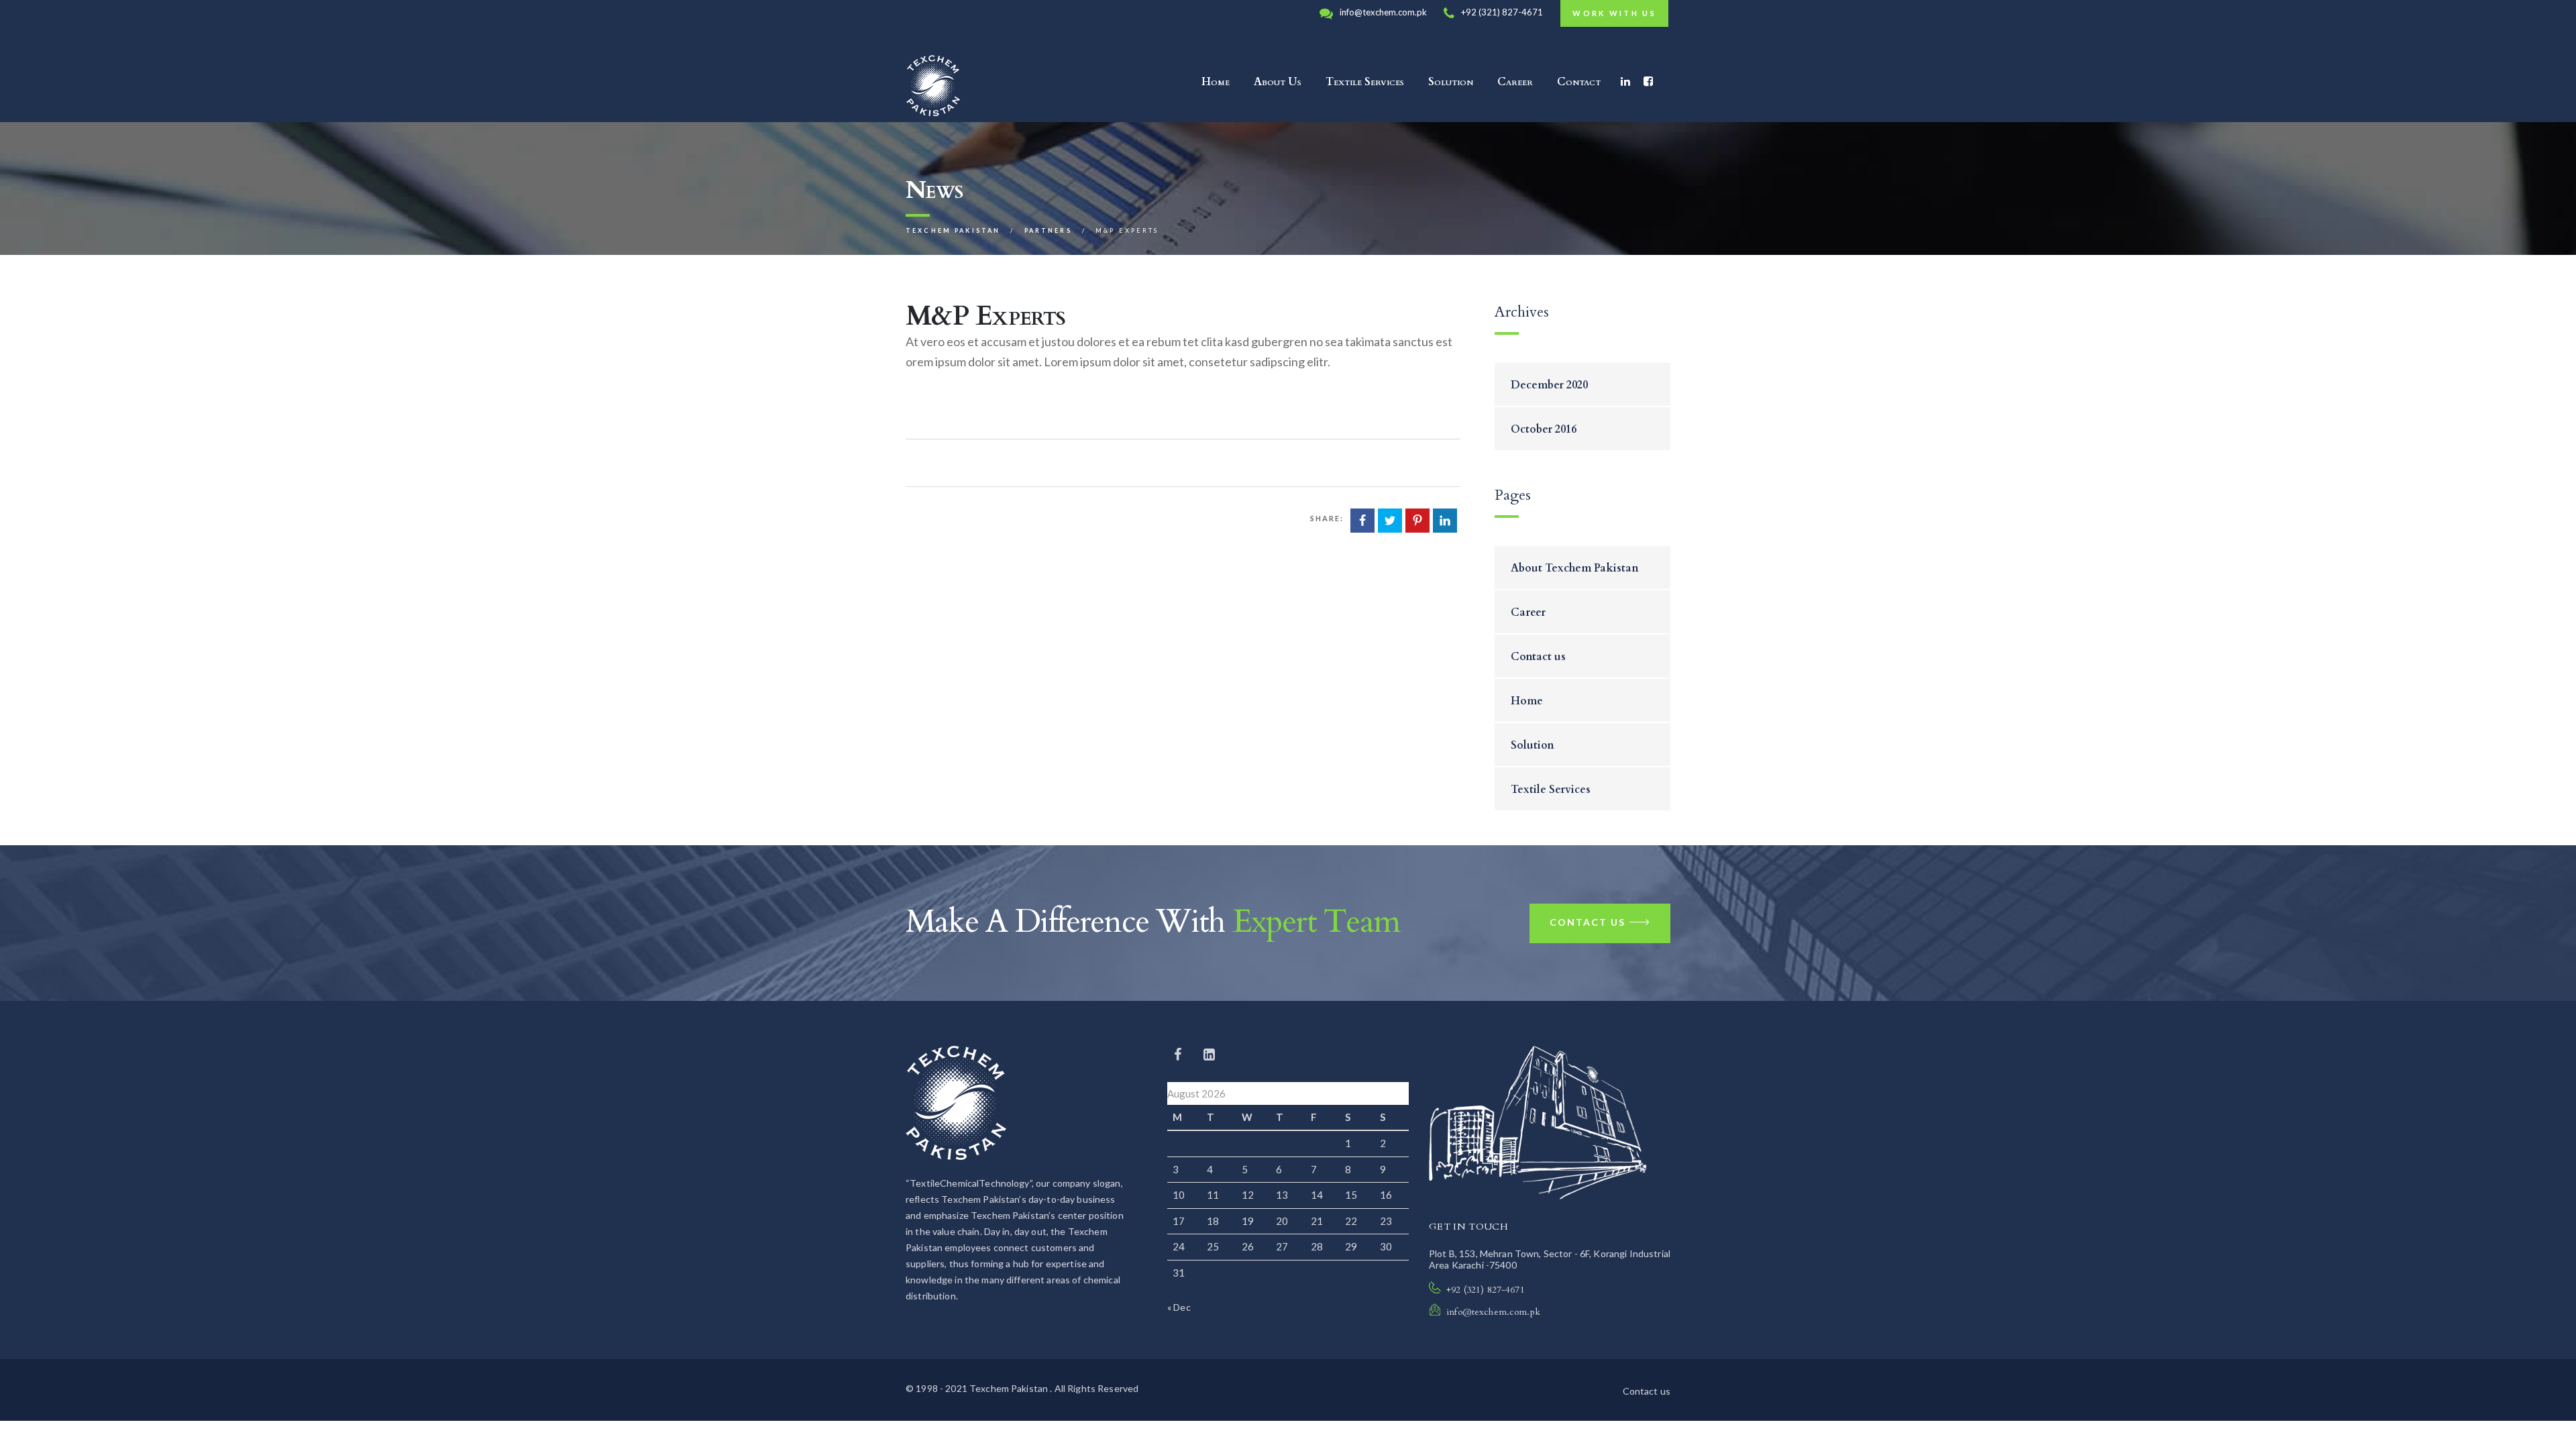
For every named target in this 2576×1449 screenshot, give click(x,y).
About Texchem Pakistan (1575, 568)
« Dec (1179, 1307)
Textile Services (1365, 82)
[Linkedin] (1625, 82)
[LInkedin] (1209, 1054)
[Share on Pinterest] (1417, 521)
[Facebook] (1648, 82)
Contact (1579, 82)
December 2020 (1549, 385)
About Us (1278, 82)
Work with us (1614, 13)
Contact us (1538, 657)
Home (1216, 82)
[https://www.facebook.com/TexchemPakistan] (1179, 1054)
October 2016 (1544, 429)
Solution (1451, 82)
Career (1515, 82)
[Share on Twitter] (1390, 521)
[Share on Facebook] (1362, 521)
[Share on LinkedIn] (1445, 521)
